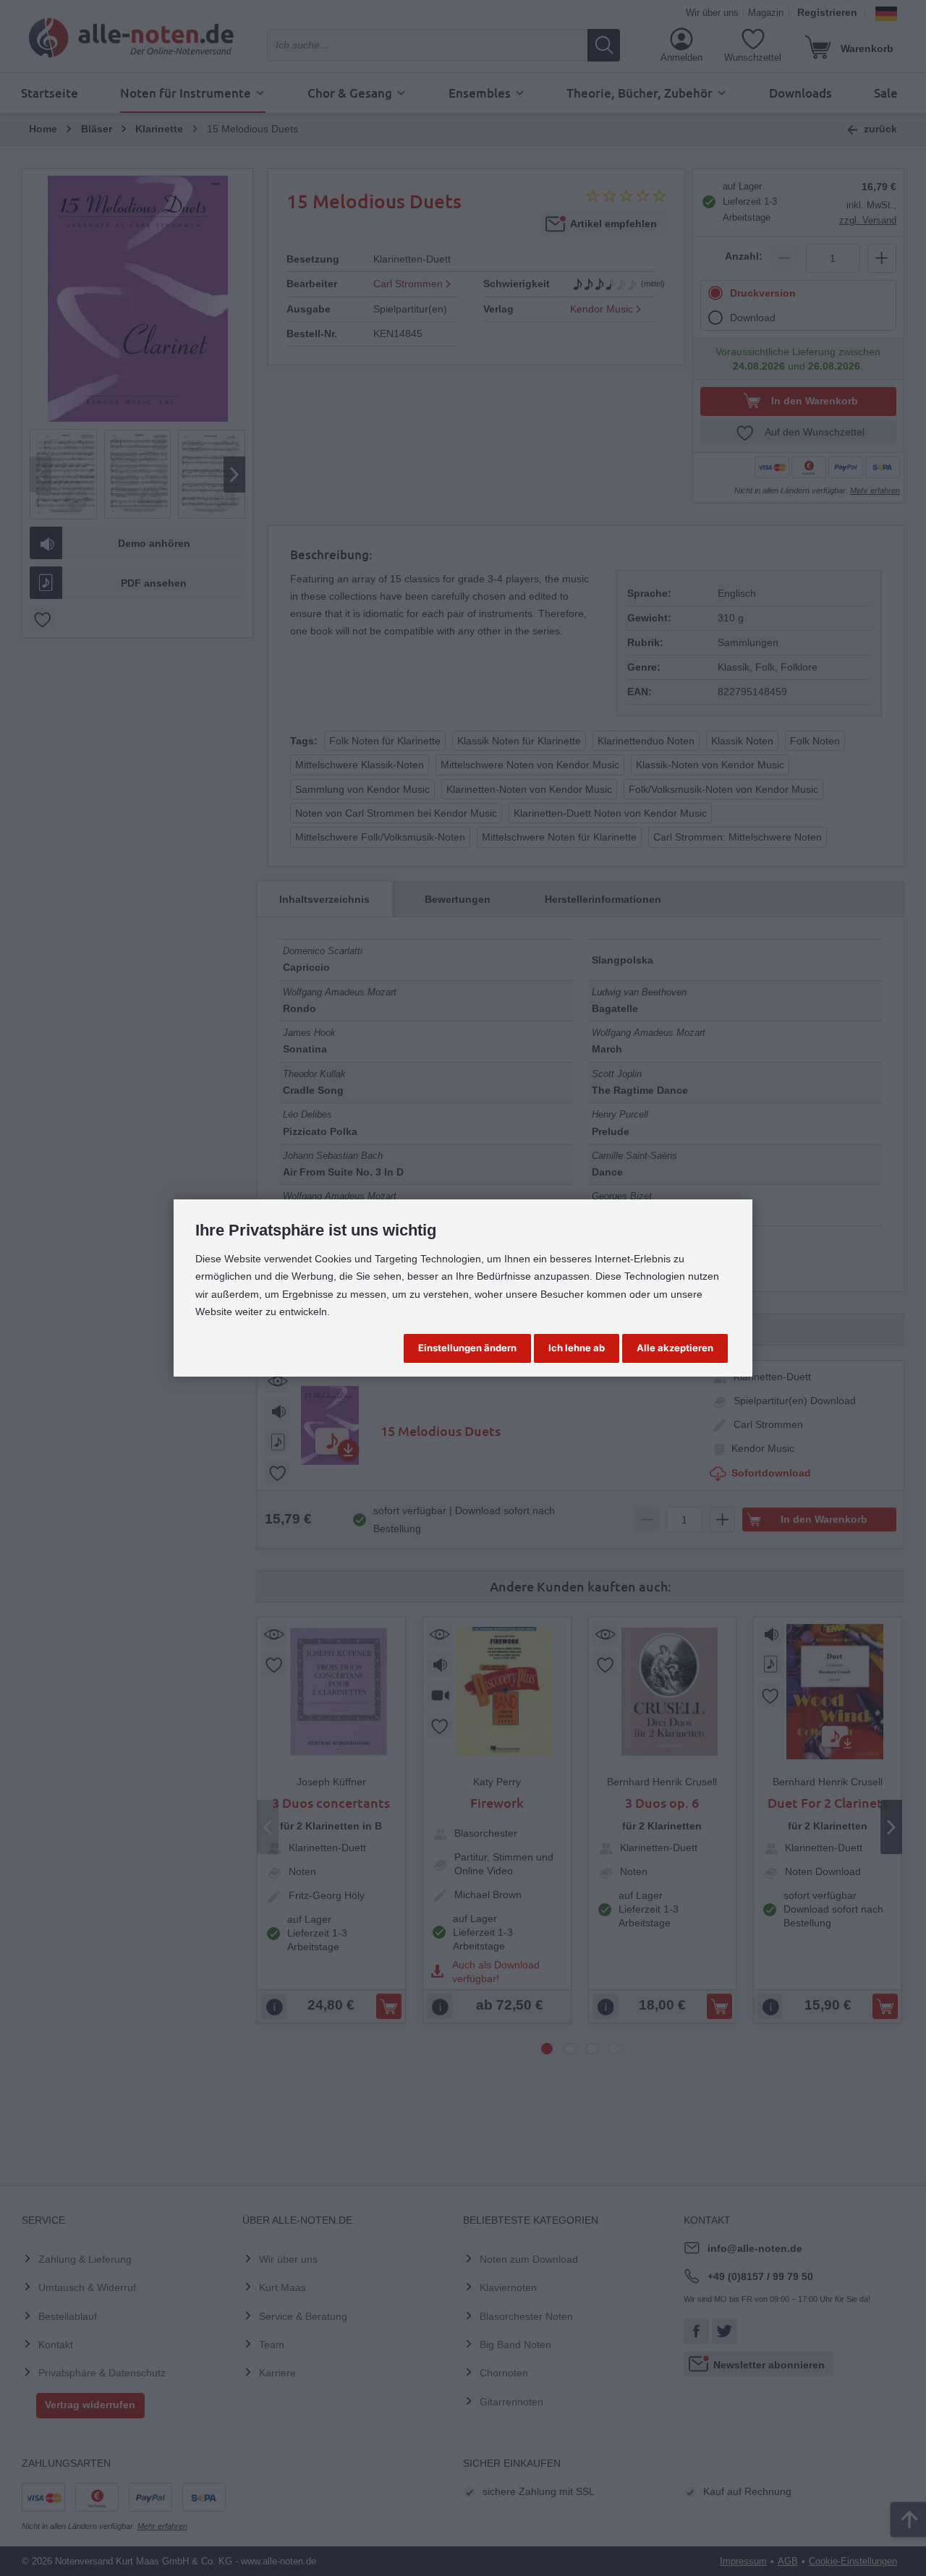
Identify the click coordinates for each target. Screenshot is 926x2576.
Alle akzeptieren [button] (675, 1348)
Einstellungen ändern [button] (467, 1348)
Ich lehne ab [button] (577, 1348)
